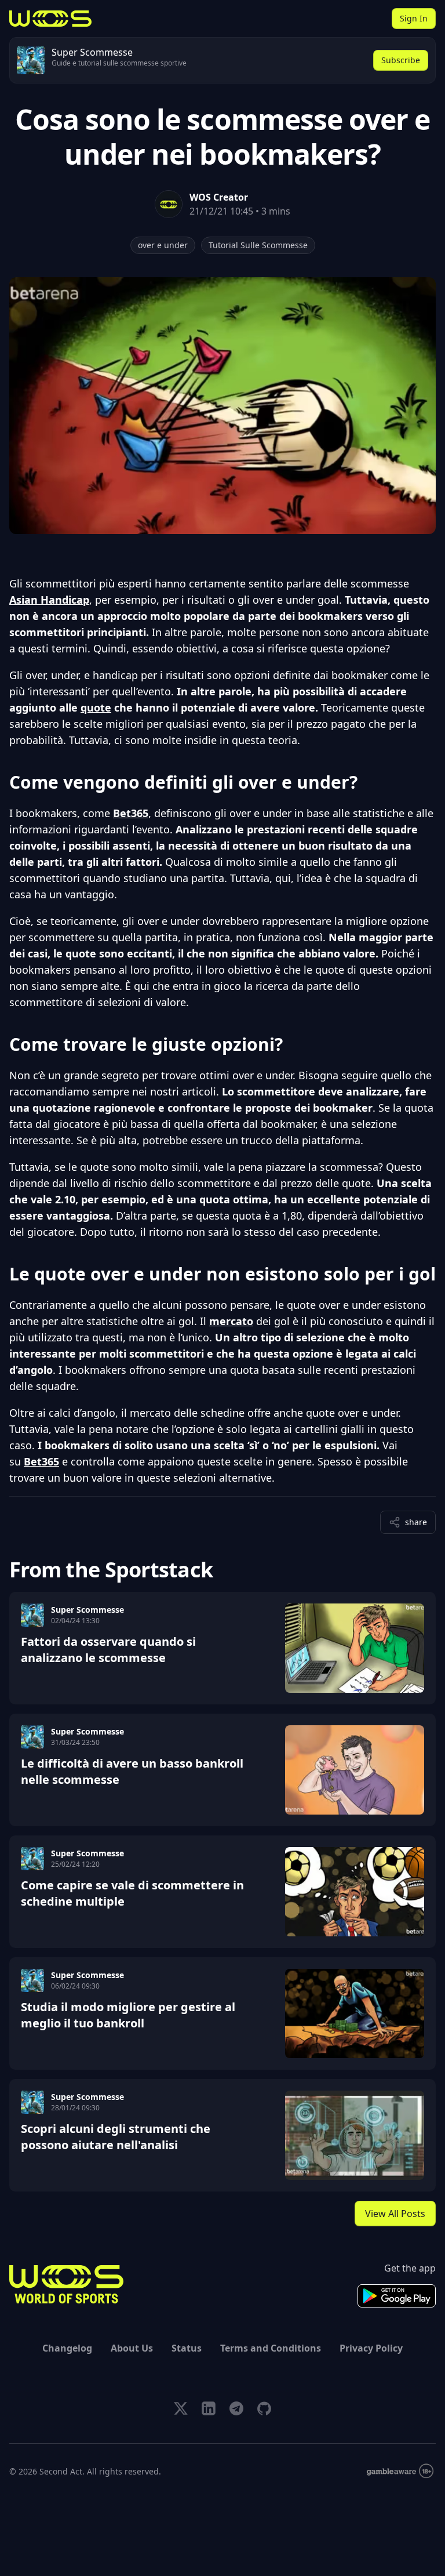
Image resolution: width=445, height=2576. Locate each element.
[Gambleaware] (400, 2471)
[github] (264, 2408)
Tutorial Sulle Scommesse (258, 245)
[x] (181, 2408)
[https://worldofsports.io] (50, 19)
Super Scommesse (87, 1610)
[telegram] (236, 2408)
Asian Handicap (49, 600)
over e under (163, 245)
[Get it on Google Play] (397, 2296)
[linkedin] (209, 2408)
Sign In (414, 18)
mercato (231, 1321)
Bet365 (131, 813)
